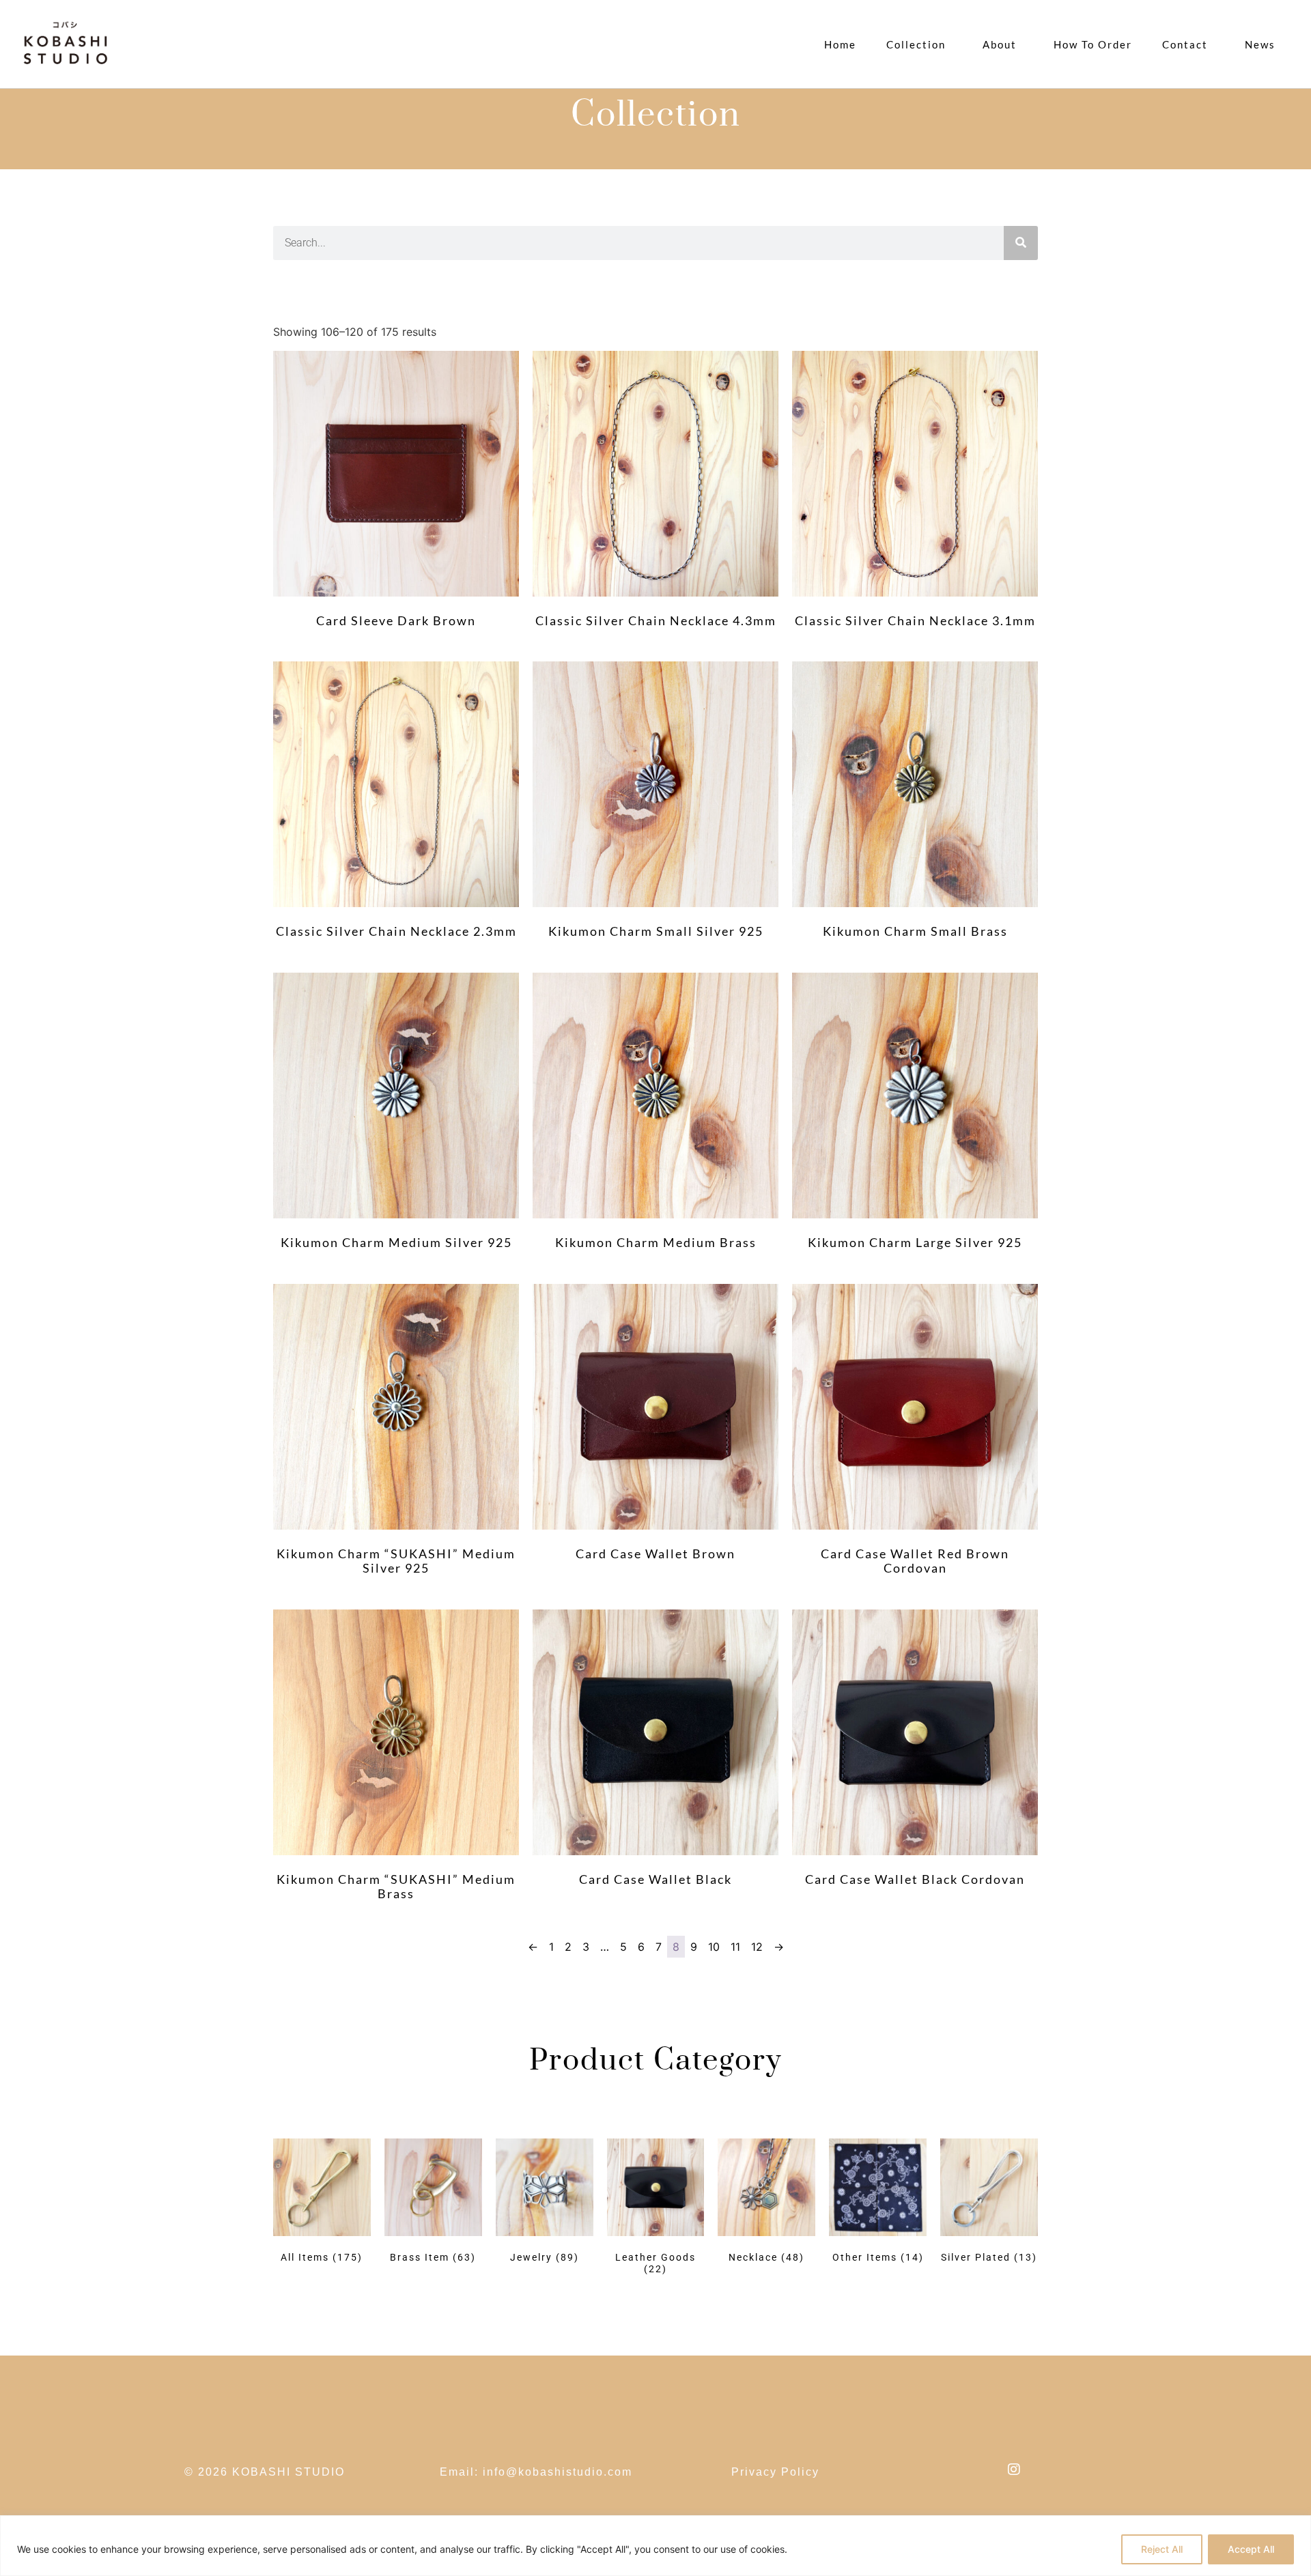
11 (735, 1947)
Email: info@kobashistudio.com (536, 2472)
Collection (916, 44)
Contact (1185, 44)
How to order (1093, 44)
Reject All (1162, 2549)
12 (757, 1947)
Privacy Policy (775, 2472)
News (1260, 44)
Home (840, 44)
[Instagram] (1014, 2470)
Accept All (1251, 2549)
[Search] (1021, 243)
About (1000, 44)
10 (714, 1947)
